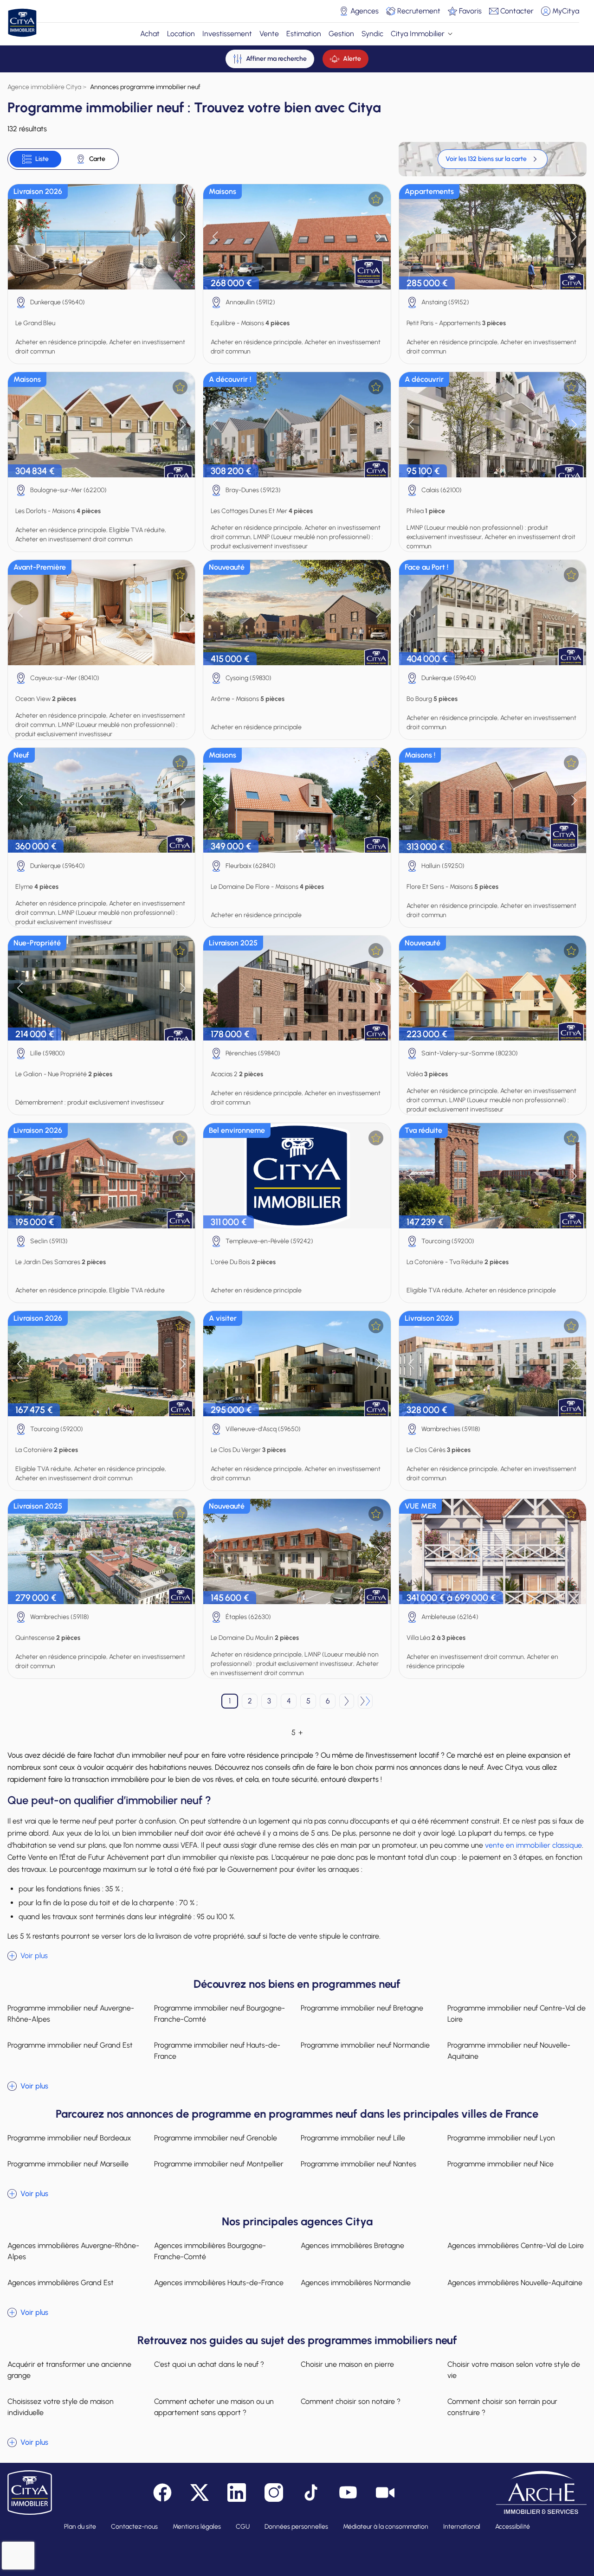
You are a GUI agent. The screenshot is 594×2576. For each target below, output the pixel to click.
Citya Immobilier (418, 34)
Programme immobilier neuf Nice (500, 2164)
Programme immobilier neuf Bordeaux (69, 2138)
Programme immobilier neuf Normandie (365, 2045)
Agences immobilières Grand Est (61, 2283)
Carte (97, 159)
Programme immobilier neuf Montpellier (219, 2164)
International (462, 2527)
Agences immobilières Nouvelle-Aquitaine (515, 2283)
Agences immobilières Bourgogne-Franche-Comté (210, 2251)
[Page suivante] (347, 1701)
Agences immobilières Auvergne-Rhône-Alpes (73, 2251)
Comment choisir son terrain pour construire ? (502, 2407)
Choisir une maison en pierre (347, 2364)
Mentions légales (197, 2527)
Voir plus (34, 1956)
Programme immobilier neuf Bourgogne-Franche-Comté (220, 2014)
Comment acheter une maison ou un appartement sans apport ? (214, 2407)
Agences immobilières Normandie (356, 2283)
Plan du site (80, 2527)
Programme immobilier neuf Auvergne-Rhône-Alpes (71, 2014)
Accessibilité (513, 2527)
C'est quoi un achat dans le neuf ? (209, 2364)
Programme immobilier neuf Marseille (68, 2164)
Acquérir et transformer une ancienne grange (69, 2370)
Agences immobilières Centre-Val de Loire (516, 2245)
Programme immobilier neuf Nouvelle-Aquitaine (509, 2051)
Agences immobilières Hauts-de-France (219, 2283)
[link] (493, 159)
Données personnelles (296, 2527)
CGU (243, 2527)
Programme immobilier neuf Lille (353, 2138)
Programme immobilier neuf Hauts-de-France (217, 2051)
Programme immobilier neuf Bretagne (362, 2008)
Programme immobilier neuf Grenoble (216, 2138)
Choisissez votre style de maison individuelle (61, 2407)
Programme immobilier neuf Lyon (501, 2138)
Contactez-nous (134, 2527)
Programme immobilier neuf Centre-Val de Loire (517, 2014)
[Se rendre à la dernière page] (365, 1701)
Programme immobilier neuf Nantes (358, 2164)
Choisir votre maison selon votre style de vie (514, 2370)
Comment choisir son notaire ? (351, 2401)
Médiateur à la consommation (386, 2527)
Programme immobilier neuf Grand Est (70, 2045)
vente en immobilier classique (533, 1845)
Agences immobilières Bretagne (352, 2245)
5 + (297, 1732)
